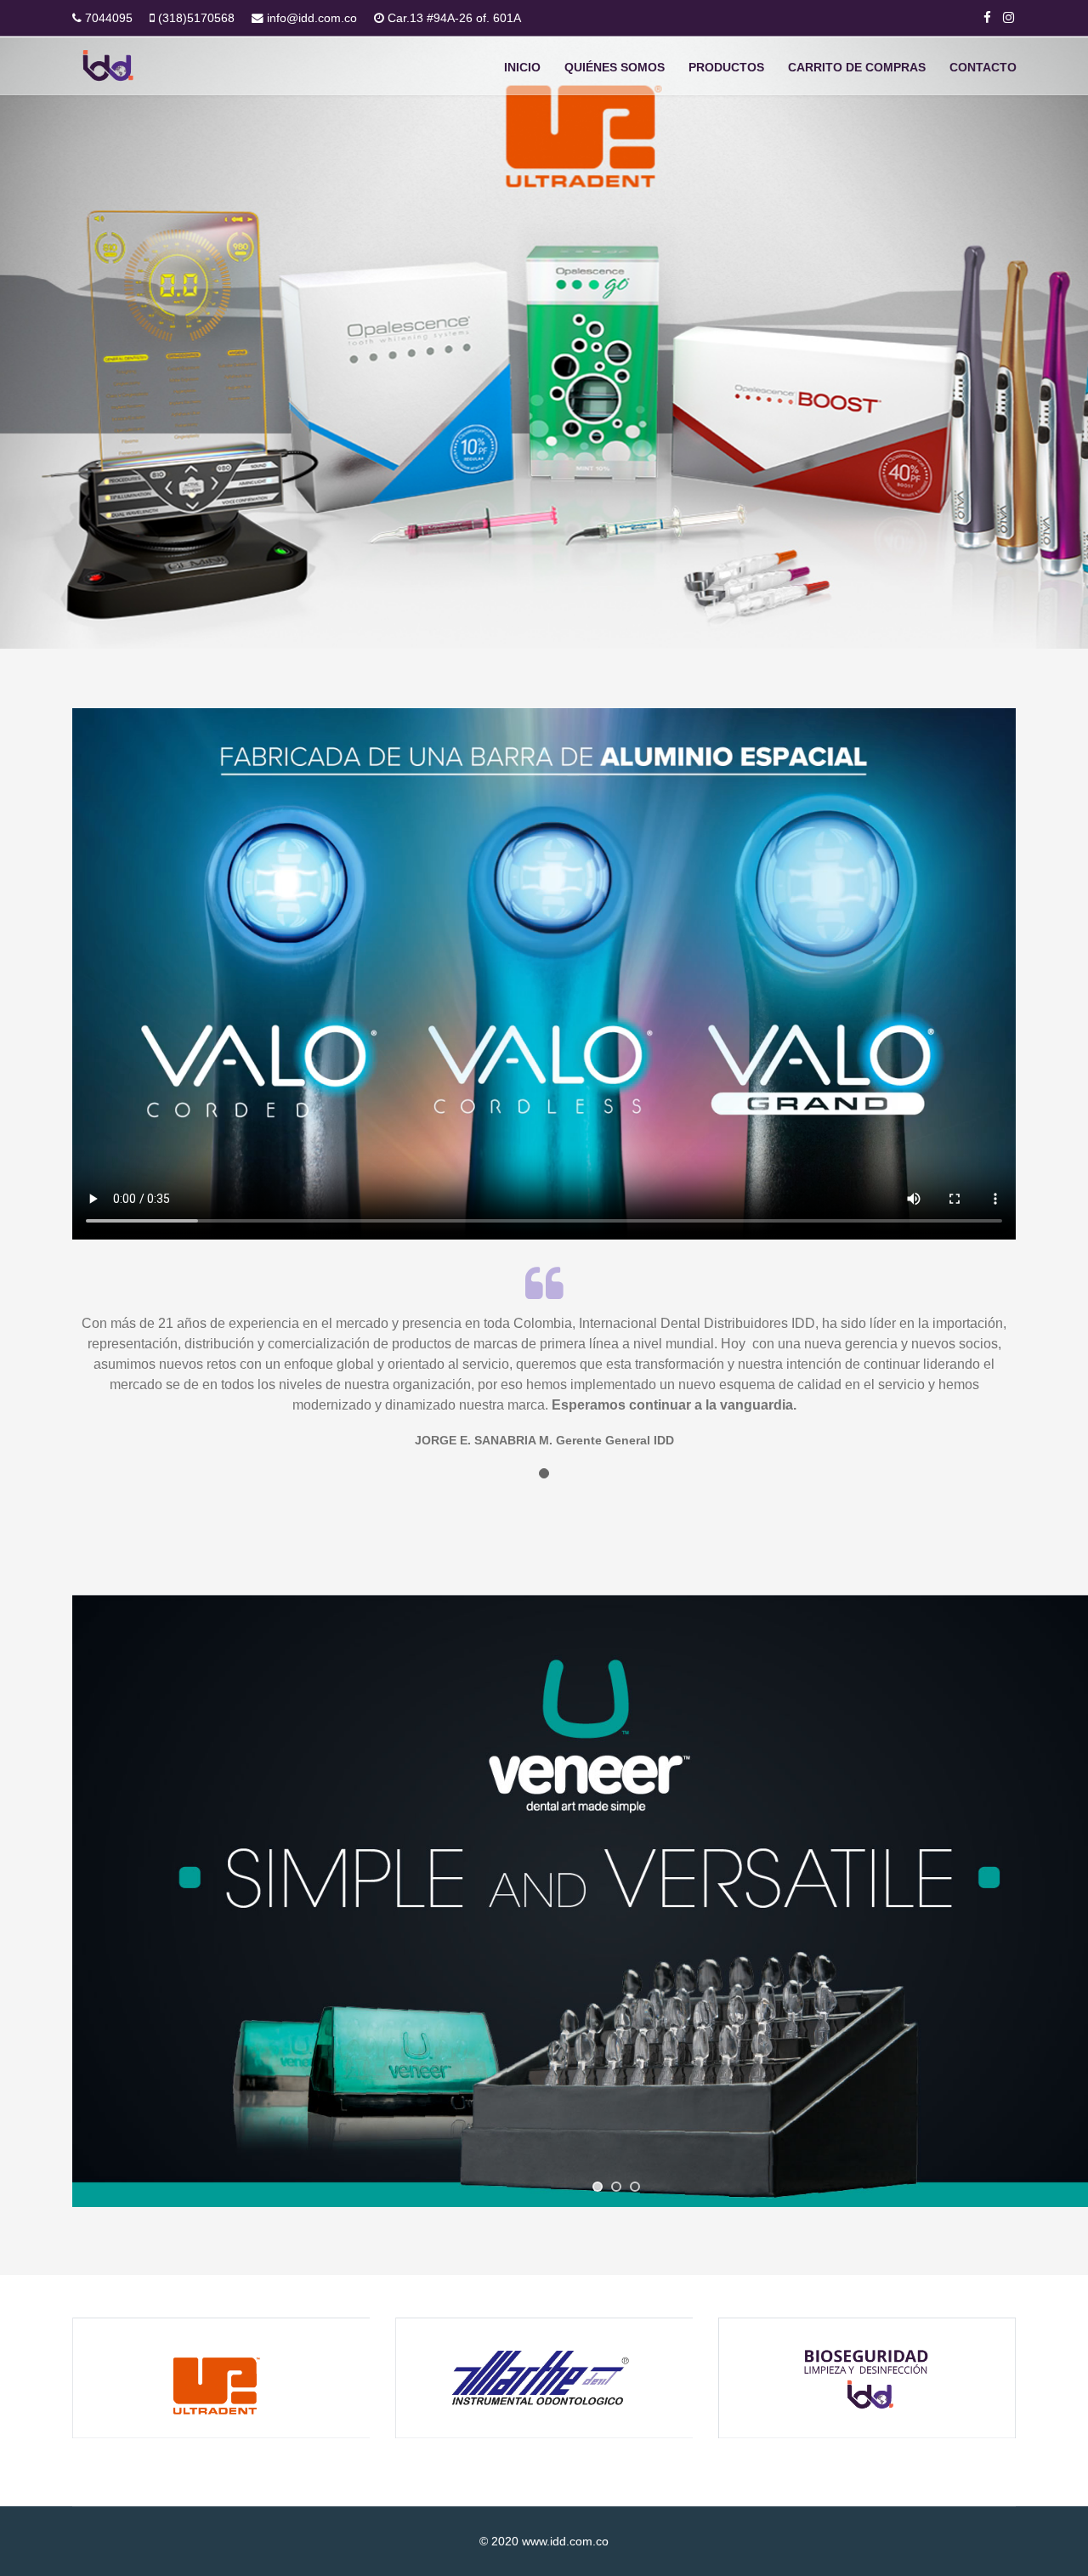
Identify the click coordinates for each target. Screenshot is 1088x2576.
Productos (726, 67)
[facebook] (987, 17)
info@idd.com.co (312, 18)
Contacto (983, 67)
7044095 (109, 18)
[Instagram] (1009, 17)
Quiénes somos (615, 67)
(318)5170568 (196, 18)
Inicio (522, 67)
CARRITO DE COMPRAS (857, 67)
